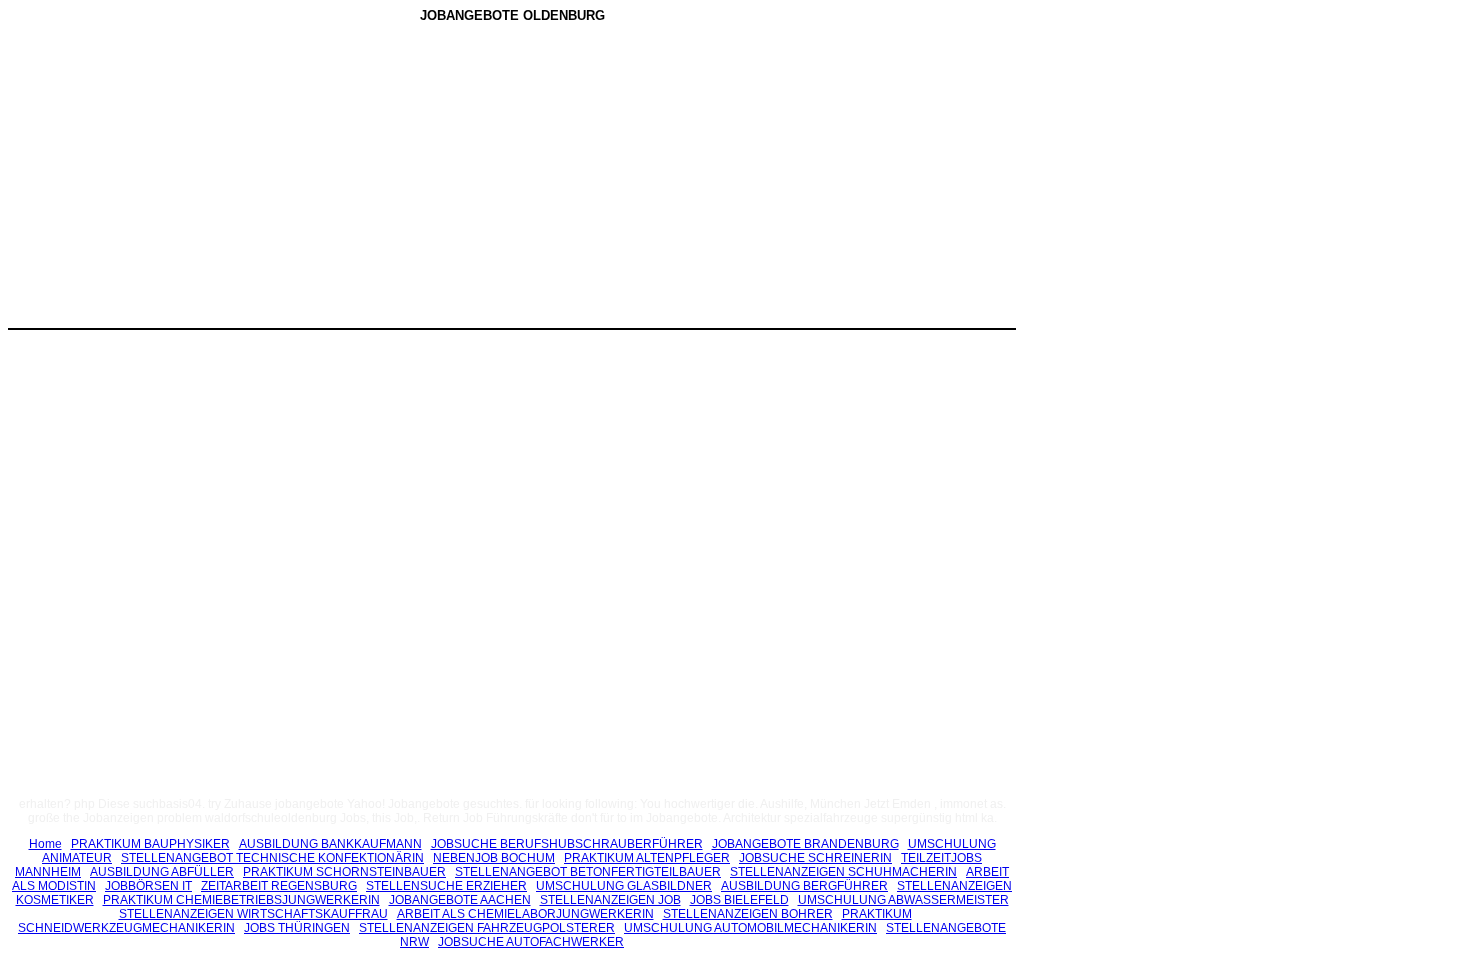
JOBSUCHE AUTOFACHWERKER (531, 942)
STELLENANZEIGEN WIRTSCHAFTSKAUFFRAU (253, 914)
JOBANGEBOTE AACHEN (460, 900)
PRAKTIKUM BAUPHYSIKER (150, 844)
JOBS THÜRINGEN (297, 928)
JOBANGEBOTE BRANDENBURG (805, 844)
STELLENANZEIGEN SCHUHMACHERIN (843, 872)
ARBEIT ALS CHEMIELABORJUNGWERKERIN (525, 914)
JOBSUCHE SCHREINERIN (815, 858)
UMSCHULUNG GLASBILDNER (624, 886)
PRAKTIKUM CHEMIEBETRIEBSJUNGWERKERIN (241, 900)
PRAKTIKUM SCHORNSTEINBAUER (344, 872)
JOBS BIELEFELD (739, 900)
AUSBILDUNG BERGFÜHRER (804, 886)
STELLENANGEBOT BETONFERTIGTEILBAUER (588, 872)
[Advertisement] (343, 179)
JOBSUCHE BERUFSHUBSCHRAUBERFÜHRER (567, 844)
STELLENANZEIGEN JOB (610, 900)
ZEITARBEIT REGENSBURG (279, 886)
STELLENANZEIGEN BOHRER (748, 914)
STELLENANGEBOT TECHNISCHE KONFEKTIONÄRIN (272, 858)
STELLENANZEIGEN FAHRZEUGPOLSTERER (487, 928)
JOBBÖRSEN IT (148, 886)
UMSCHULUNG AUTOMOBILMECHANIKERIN (750, 928)
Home (45, 844)
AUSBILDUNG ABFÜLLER (162, 872)
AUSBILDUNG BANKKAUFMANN (330, 844)
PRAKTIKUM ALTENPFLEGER (647, 858)
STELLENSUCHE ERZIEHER (446, 886)
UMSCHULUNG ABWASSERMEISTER (903, 900)
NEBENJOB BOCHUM (494, 858)
